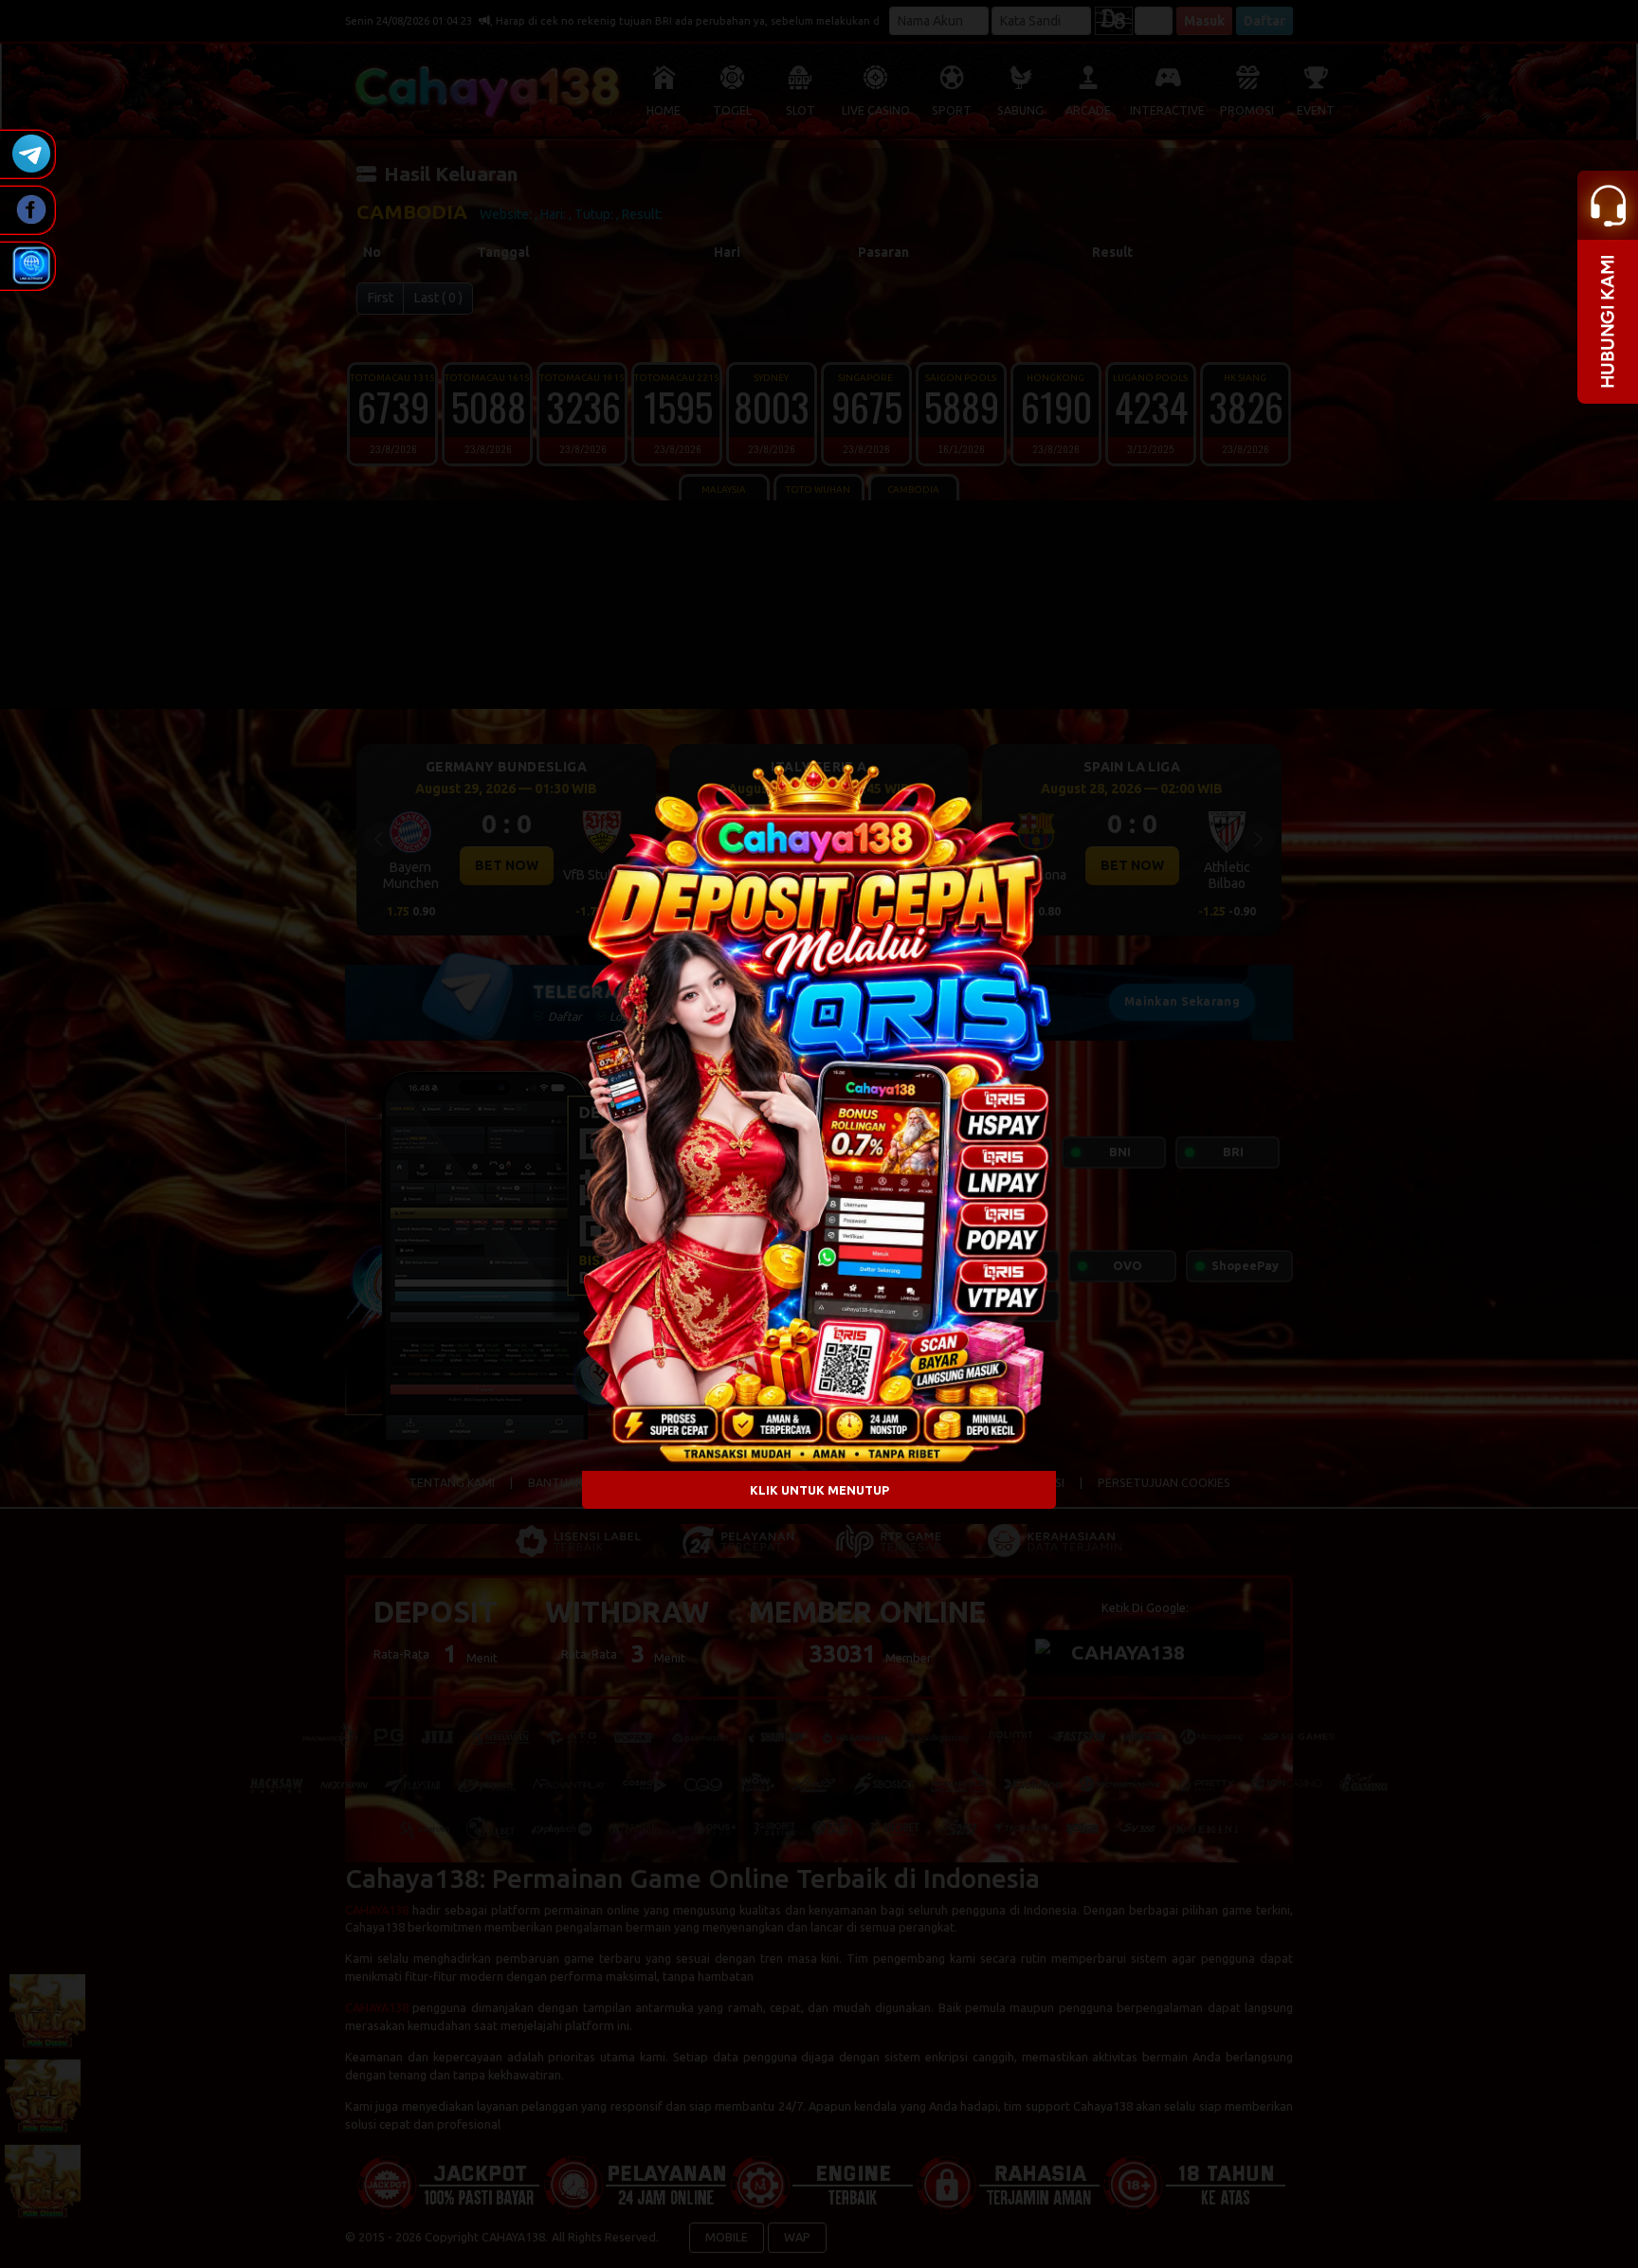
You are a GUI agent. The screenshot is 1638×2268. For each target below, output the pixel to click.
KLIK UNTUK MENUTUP (819, 1489)
